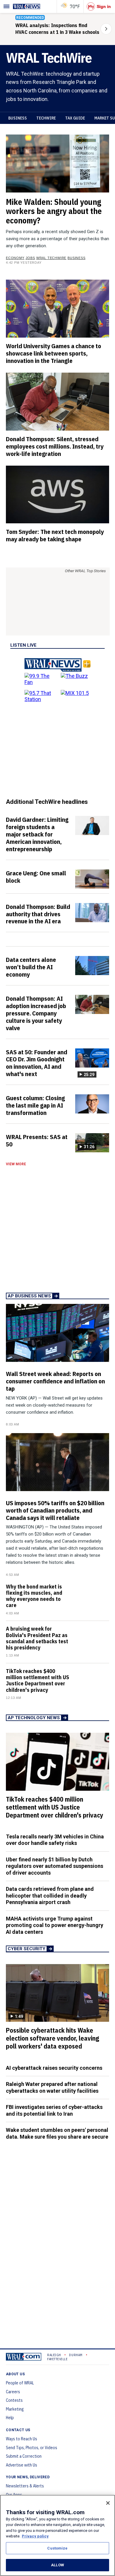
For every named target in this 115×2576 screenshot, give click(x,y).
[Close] (108, 2503)
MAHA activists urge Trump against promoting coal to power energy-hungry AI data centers (55, 1925)
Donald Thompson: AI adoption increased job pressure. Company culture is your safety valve (36, 1013)
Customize (57, 2548)
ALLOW (57, 2565)
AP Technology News (34, 1718)
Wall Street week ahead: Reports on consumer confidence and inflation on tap (55, 1381)
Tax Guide (75, 118)
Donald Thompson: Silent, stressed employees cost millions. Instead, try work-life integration (55, 446)
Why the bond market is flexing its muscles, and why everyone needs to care (34, 1596)
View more (16, 1164)
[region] (57, 2535)
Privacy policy (35, 2536)
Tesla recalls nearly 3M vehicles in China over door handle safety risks (55, 1840)
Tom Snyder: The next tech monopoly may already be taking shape (55, 535)
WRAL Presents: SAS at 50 (37, 1140)
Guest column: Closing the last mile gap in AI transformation (35, 1105)
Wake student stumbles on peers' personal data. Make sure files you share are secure (57, 2133)
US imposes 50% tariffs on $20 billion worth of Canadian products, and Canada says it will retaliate (55, 1510)
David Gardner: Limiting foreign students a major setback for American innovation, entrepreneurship (37, 834)
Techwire (46, 118)
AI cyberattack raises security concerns (54, 2068)
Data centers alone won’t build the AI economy (31, 967)
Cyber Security (27, 1949)
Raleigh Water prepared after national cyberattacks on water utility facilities (52, 2087)
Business (18, 118)
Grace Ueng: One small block (36, 877)
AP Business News (29, 1296)
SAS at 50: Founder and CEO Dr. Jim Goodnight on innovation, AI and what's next (37, 1063)
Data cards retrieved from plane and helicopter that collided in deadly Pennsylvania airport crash (50, 1896)
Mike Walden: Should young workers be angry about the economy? (54, 211)
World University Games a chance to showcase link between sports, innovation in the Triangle (54, 353)
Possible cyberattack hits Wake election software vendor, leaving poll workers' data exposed (52, 2038)
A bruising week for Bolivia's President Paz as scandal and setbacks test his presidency (37, 1638)
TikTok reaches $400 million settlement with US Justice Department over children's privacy (37, 1680)
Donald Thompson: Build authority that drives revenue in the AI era (38, 914)
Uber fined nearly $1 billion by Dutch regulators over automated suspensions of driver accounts (55, 1866)
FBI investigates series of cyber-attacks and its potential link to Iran (54, 2110)
